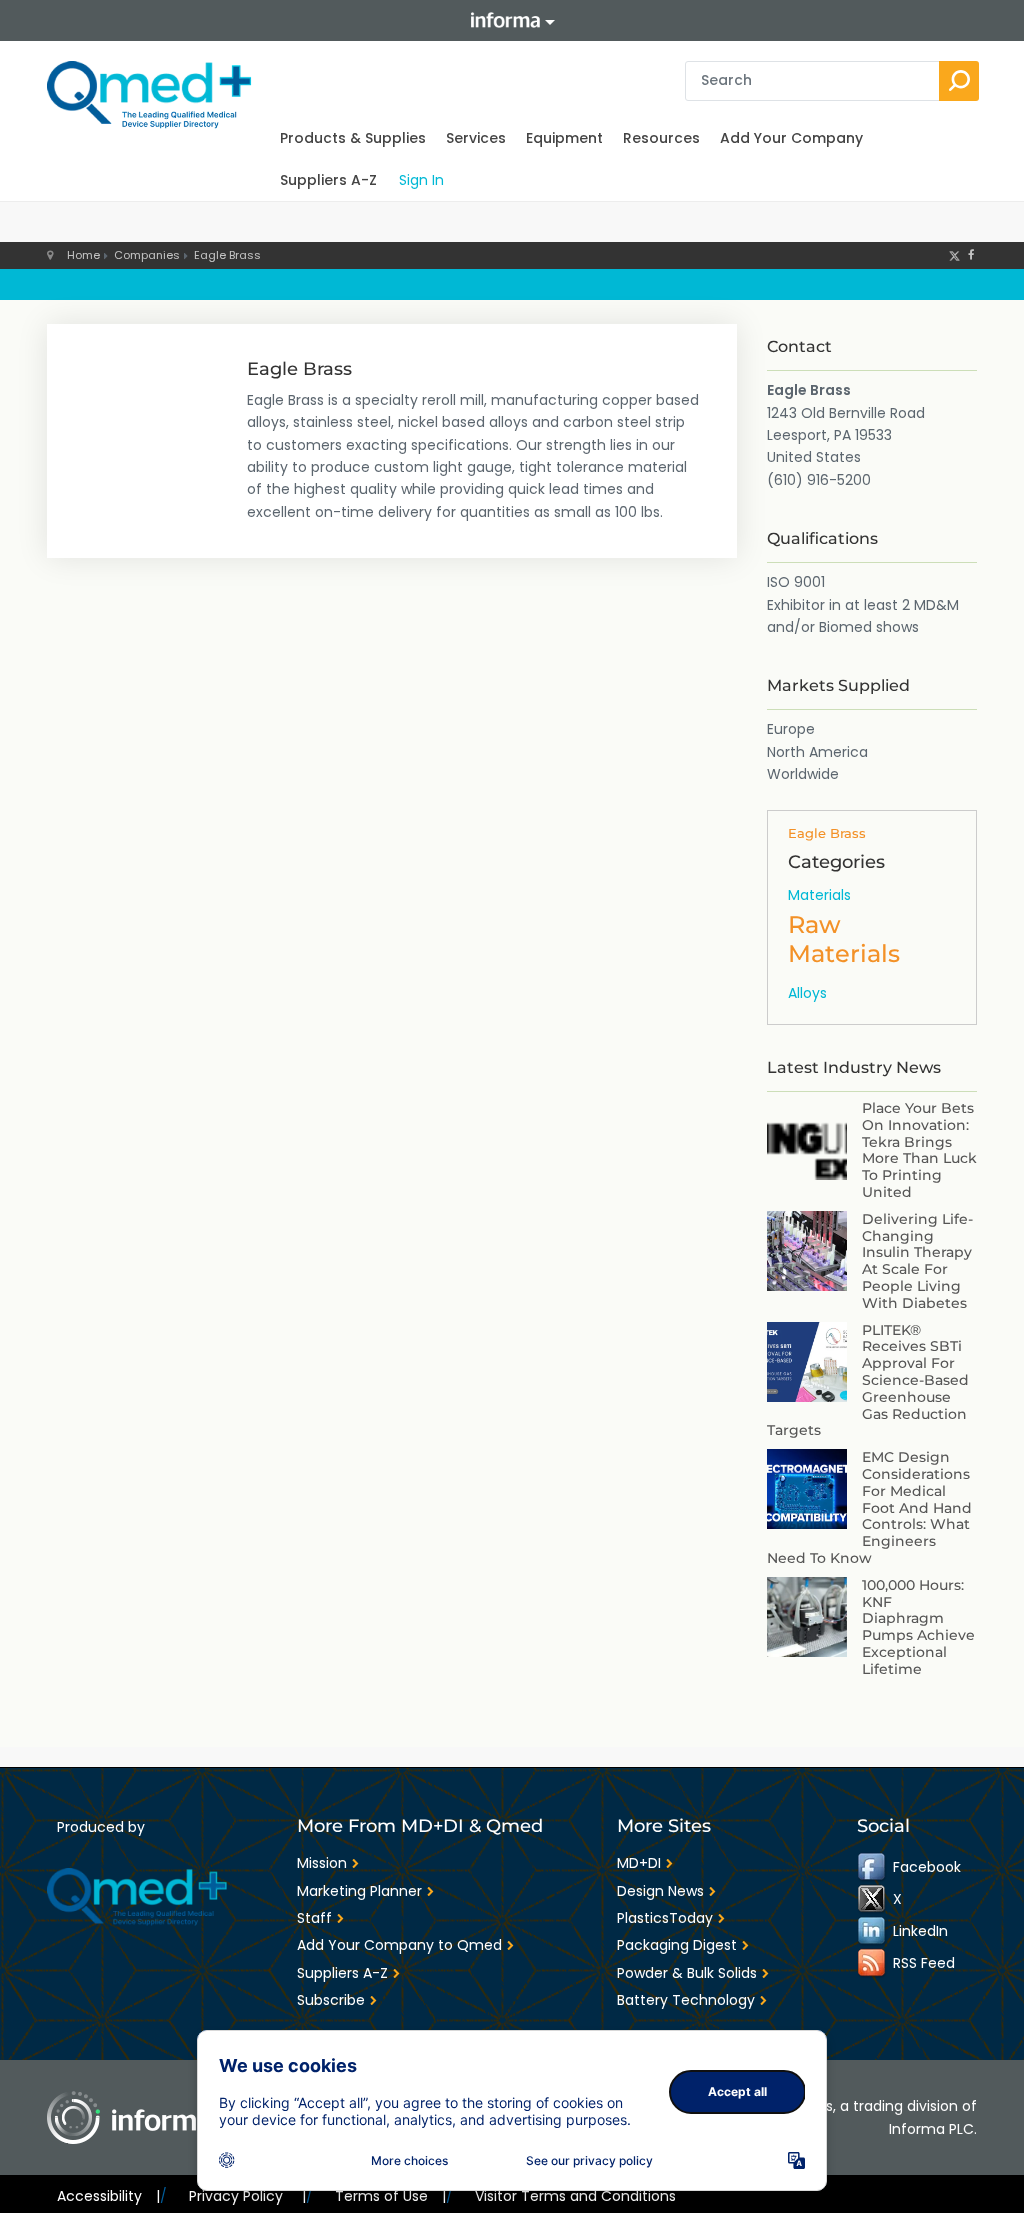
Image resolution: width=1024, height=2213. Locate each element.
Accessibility (108, 2196)
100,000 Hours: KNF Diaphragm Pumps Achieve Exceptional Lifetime (918, 1627)
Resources (661, 138)
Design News (660, 1891)
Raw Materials (844, 939)
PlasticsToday (665, 1918)
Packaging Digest (677, 1945)
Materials (819, 895)
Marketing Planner (359, 1891)
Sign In (421, 180)
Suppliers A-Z (328, 180)
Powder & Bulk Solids (687, 1973)
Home (83, 255)
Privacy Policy (247, 2196)
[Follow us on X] (954, 255)
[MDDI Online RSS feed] (873, 1963)
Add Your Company (791, 138)
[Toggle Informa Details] (512, 20)
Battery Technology (686, 2000)
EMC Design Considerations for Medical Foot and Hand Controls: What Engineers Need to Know (869, 1507)
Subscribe (331, 2000)
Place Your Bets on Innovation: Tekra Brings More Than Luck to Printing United (919, 1150)
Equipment (564, 138)
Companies (147, 255)
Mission (322, 1863)
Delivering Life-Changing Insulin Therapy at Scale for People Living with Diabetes (917, 1261)
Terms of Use (390, 2196)
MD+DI (639, 1863)
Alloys (807, 993)
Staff (314, 1918)
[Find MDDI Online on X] (873, 1899)
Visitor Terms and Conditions (575, 2196)
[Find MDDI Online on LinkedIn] (873, 1931)
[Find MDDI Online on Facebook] (873, 1867)
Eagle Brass (227, 255)
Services (476, 138)
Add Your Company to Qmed (399, 1945)
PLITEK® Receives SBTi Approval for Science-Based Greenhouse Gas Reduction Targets (868, 1380)
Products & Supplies (353, 138)
